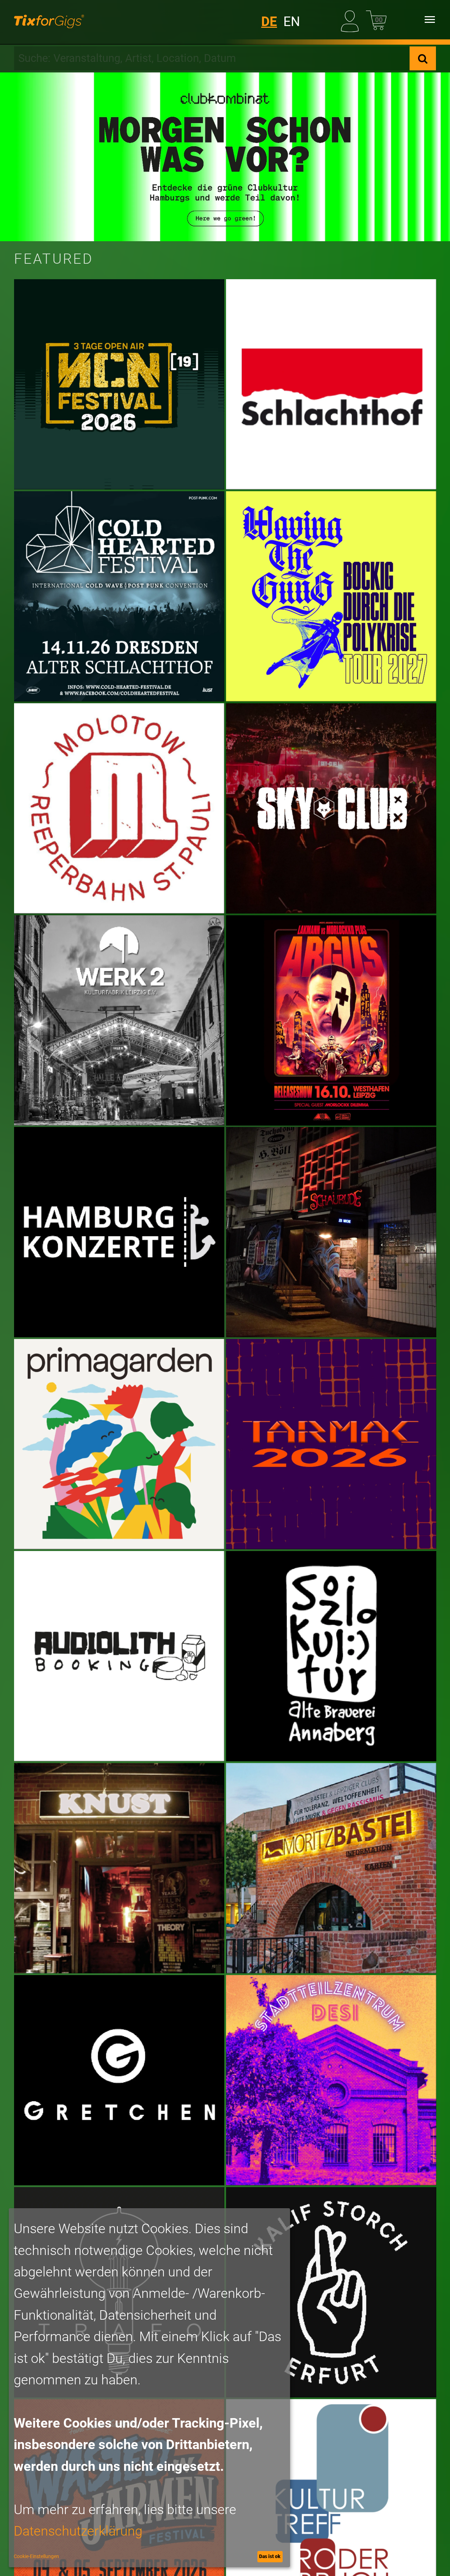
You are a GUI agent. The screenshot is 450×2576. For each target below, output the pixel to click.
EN (292, 22)
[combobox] (212, 58)
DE (269, 22)
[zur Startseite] (49, 20)
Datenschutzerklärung (78, 2531)
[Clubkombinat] (225, 157)
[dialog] (149, 2388)
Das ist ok (270, 2556)
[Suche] (423, 58)
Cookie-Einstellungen (36, 2556)
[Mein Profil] (351, 20)
